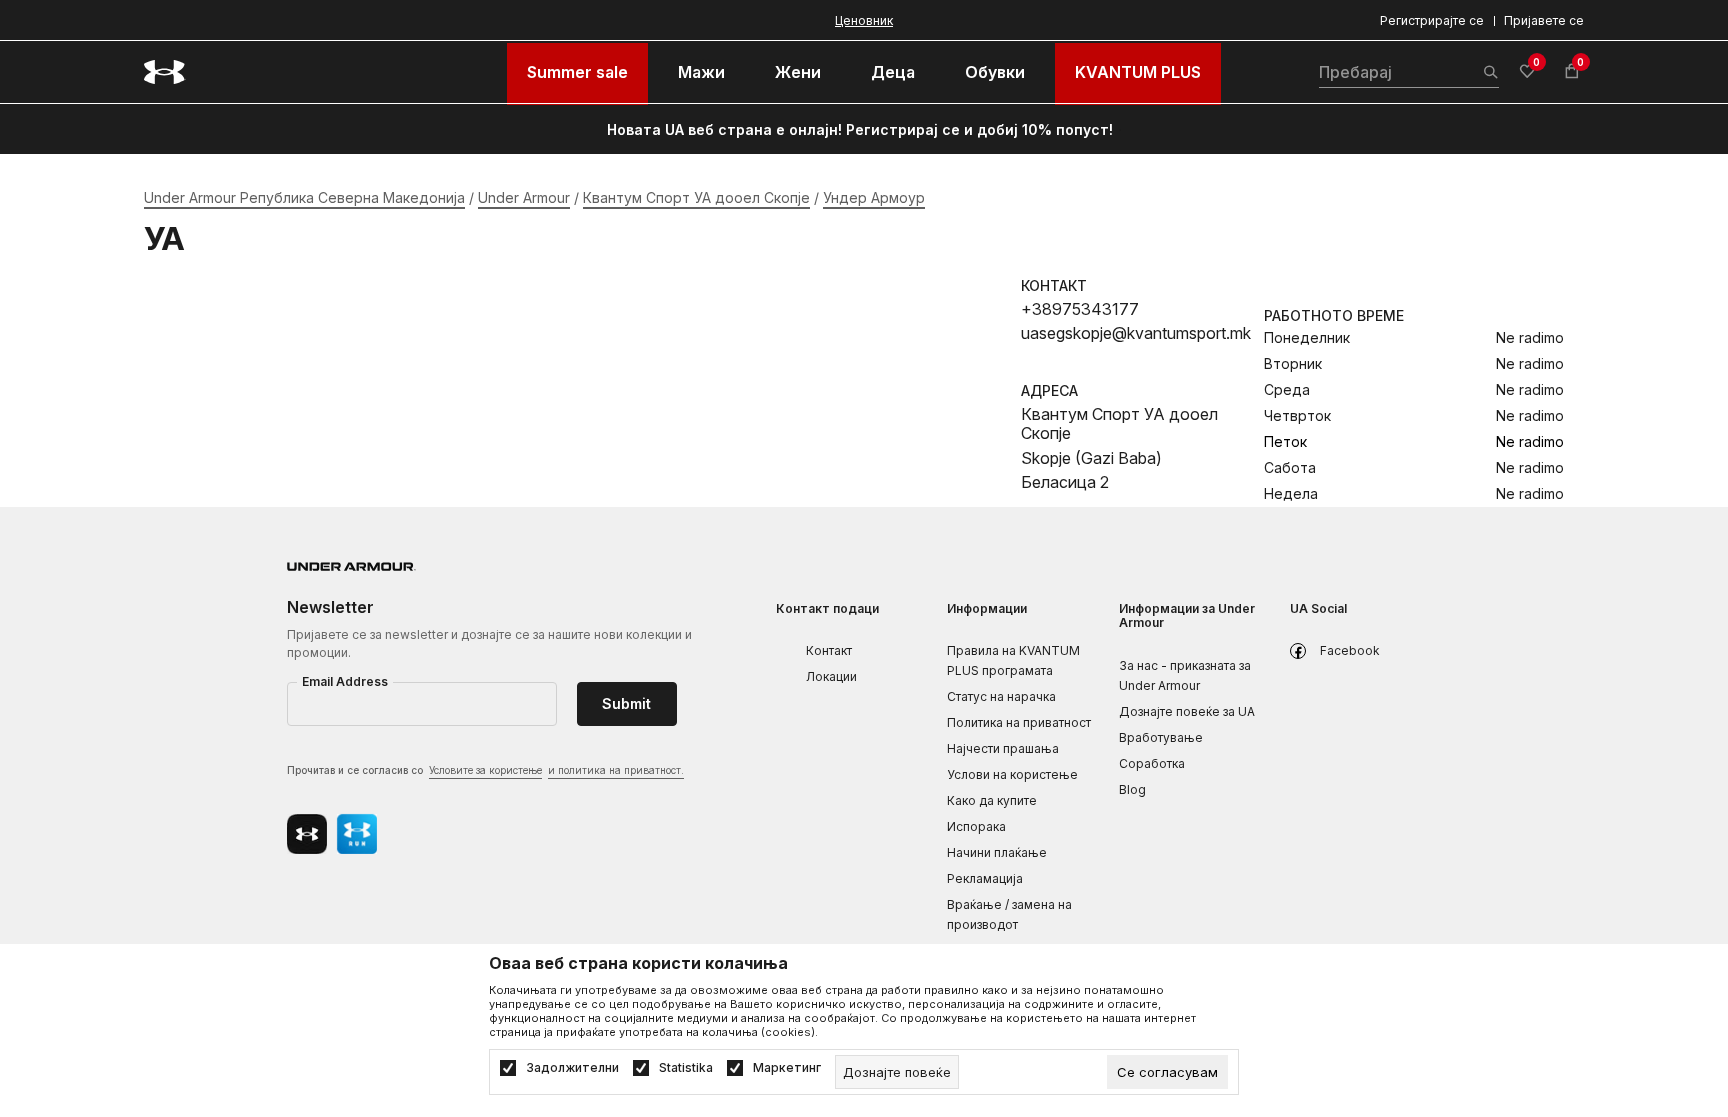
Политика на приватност (1019, 722)
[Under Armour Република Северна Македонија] (165, 72)
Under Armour (524, 197)
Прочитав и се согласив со (485, 770)
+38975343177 (1080, 309)
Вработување (1161, 737)
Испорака (976, 826)
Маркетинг (787, 1068)
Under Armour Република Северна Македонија (304, 197)
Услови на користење (1012, 774)
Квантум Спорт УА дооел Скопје (696, 197)
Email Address (345, 681)
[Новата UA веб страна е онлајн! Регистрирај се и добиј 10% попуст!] (1120, 130)
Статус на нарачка (1001, 696)
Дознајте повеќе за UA (1187, 711)
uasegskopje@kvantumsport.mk (1136, 333)
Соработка (1152, 763)
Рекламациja (985, 878)
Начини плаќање (997, 852)
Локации (831, 676)
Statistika (686, 1068)
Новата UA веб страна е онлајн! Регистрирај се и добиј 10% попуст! (860, 129)
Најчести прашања (1003, 748)
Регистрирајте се (1432, 20)
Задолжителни (572, 1068)
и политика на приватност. (616, 770)
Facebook (1350, 650)
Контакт (829, 650)
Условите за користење (485, 770)
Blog (1132, 789)
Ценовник (864, 20)
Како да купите (992, 800)
